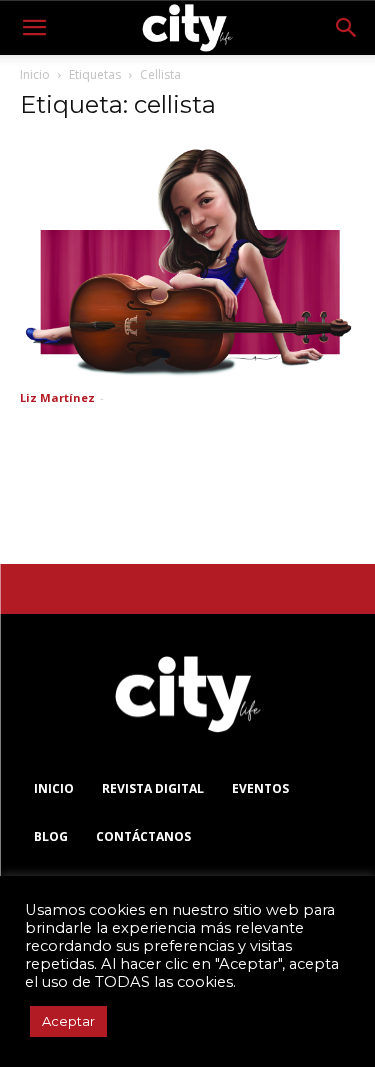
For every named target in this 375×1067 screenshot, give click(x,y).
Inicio (35, 74)
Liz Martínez (57, 397)
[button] (34, 28)
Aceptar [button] (68, 1021)
